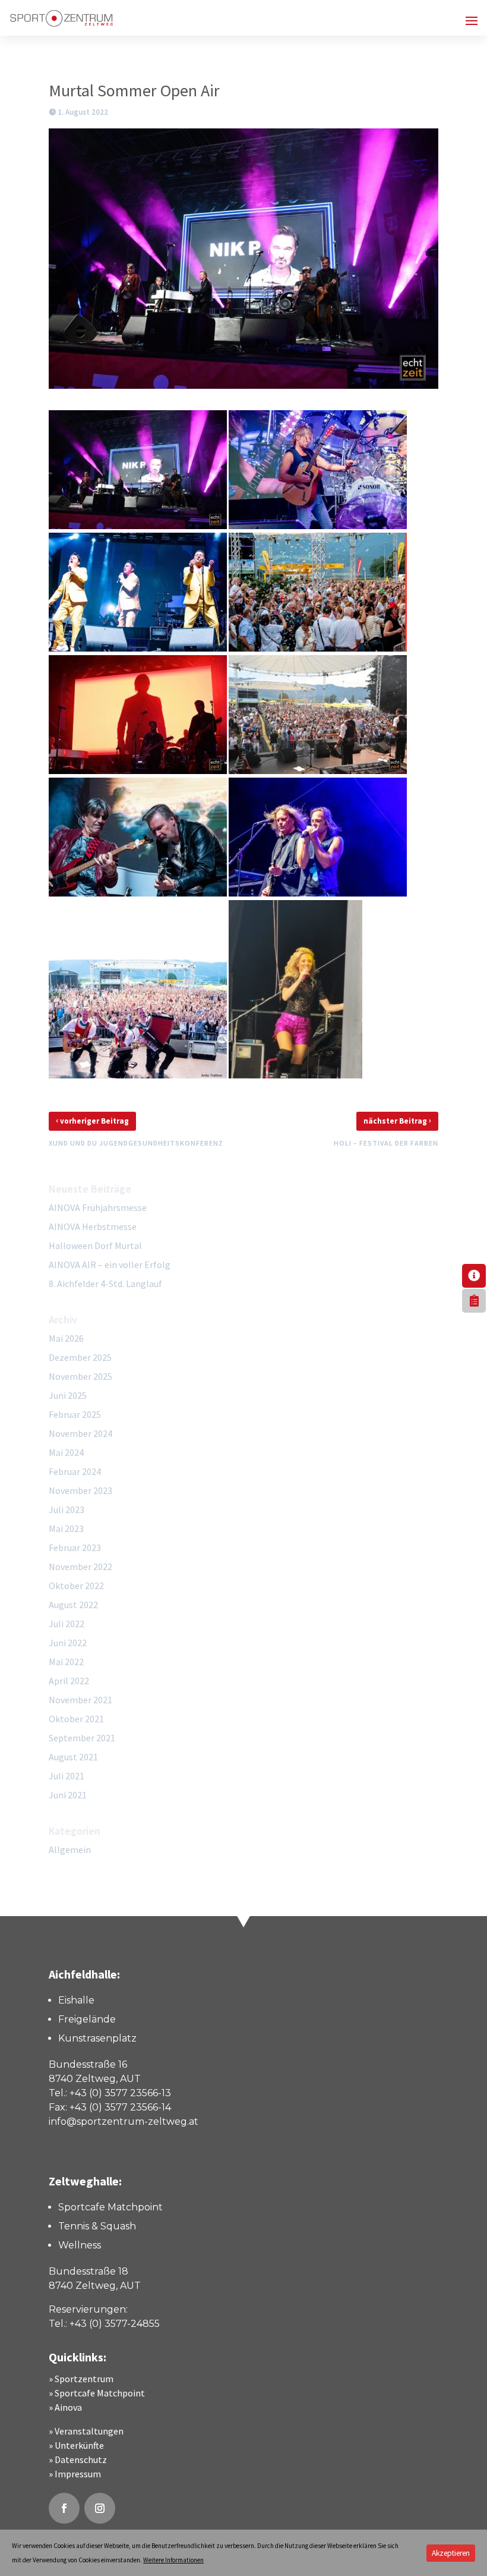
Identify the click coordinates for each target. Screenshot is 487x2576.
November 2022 (80, 1567)
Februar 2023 (75, 1548)
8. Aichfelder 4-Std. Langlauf (105, 1284)
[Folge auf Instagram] (100, 2508)
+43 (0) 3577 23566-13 (120, 2093)
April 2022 (69, 1681)
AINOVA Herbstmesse (93, 1226)
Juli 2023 (67, 1509)
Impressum (78, 2474)
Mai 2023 (66, 1528)
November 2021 (80, 1700)
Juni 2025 (68, 1395)
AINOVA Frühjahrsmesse (98, 1207)
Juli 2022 (67, 1624)
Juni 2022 (68, 1643)
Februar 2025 (75, 1414)
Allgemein (70, 1850)
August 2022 (73, 1605)
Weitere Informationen (173, 2560)
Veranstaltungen (89, 2431)
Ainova (68, 2407)
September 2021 (82, 1738)
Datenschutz (81, 2459)
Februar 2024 (75, 1471)
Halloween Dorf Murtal (95, 1245)
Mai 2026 (66, 1338)
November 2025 (80, 1376)
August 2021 (73, 1757)
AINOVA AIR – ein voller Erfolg (110, 1265)
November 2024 (80, 1433)
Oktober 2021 (76, 1719)
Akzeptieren (451, 2553)
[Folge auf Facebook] (64, 2508)
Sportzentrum (84, 2379)
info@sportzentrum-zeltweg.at (124, 2121)
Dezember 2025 (80, 1357)
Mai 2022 (66, 1662)
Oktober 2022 (76, 1586)
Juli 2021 (67, 1776)
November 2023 (80, 1490)
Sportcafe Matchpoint (100, 2393)
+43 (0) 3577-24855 (115, 2324)
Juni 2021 (68, 1795)
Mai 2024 (66, 1452)
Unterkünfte (79, 2445)
